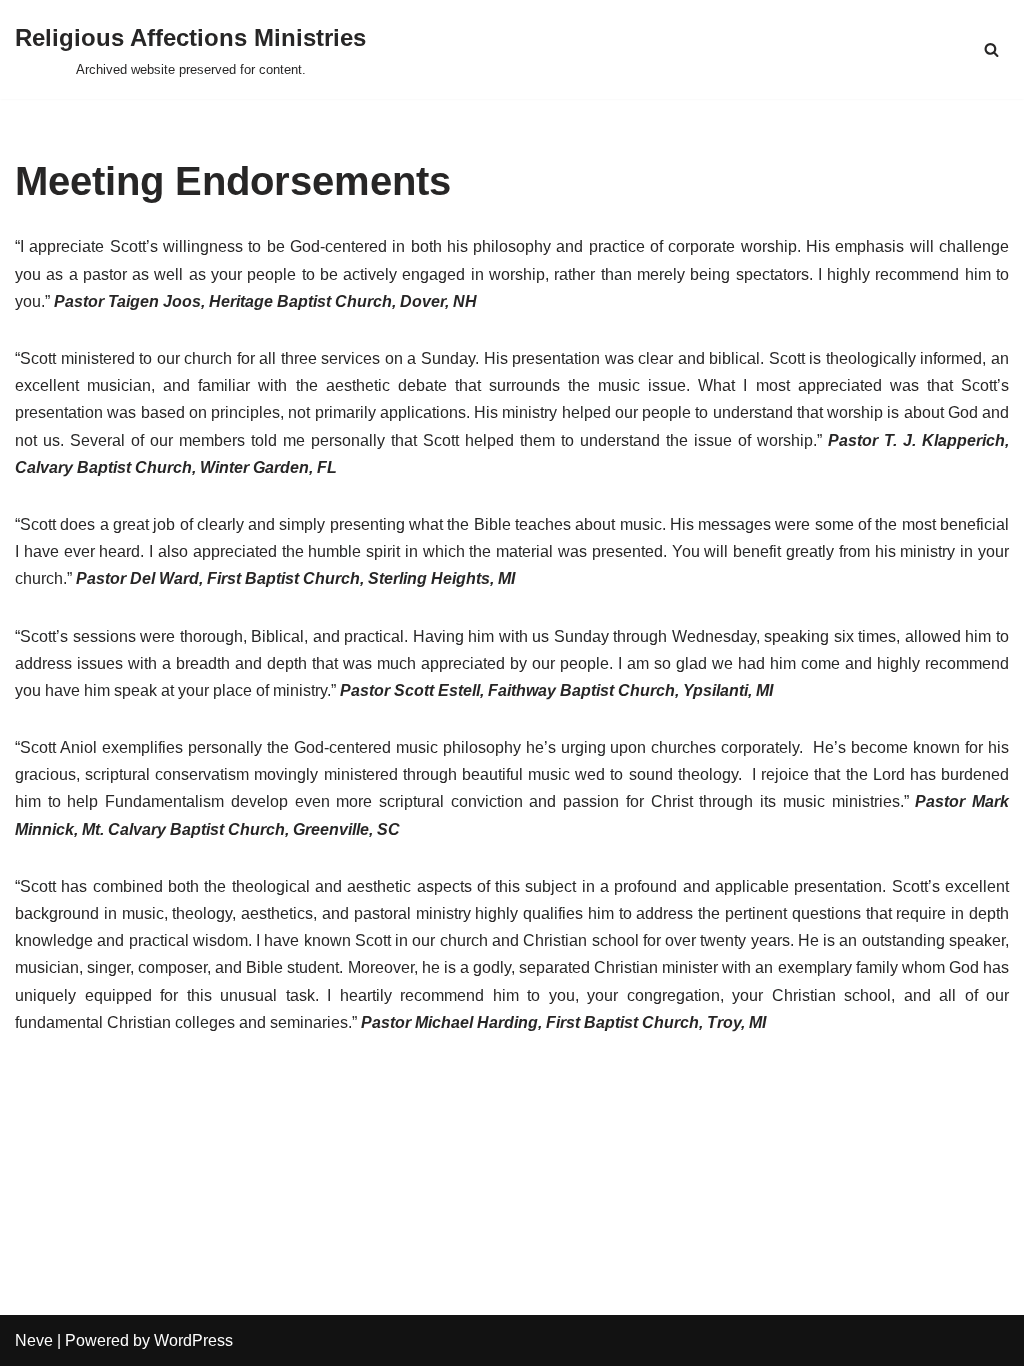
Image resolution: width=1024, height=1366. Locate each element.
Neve (34, 1340)
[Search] (991, 49)
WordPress (193, 1340)
